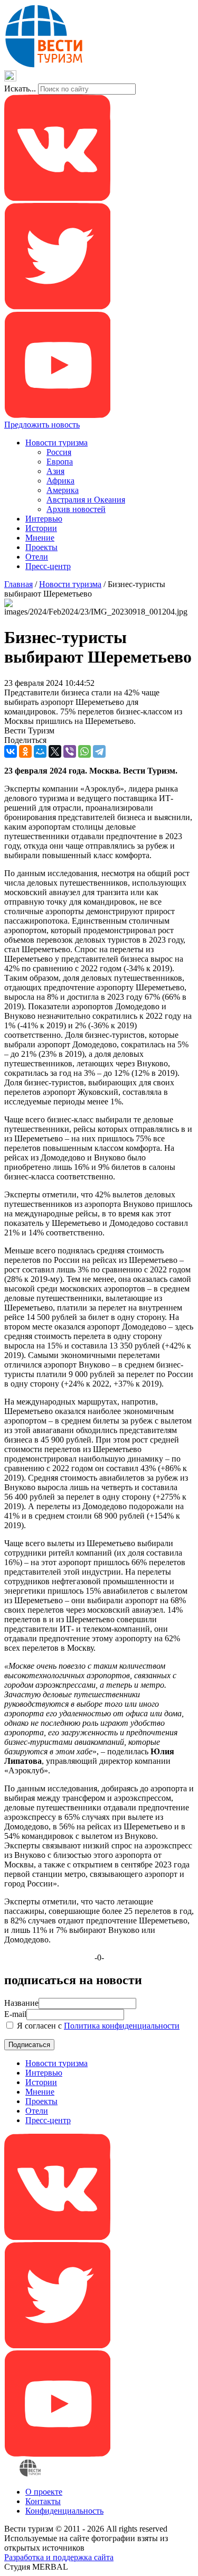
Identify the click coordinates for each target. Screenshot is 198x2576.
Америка (63, 490)
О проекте (44, 2492)
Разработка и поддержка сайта (59, 2557)
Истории (41, 528)
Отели (37, 557)
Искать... (20, 89)
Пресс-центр (48, 566)
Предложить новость (42, 425)
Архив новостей (76, 509)
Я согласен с (97, 2026)
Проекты (41, 547)
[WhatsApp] (84, 751)
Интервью (44, 519)
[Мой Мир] (40, 751)
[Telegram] (99, 751)
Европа (60, 462)
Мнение (40, 538)
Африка (60, 481)
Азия (55, 471)
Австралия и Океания (86, 500)
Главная (18, 584)
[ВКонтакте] (11, 751)
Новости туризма (56, 443)
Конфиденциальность (64, 2511)
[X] (55, 751)
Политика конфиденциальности (122, 2026)
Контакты (43, 2501)
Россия (59, 452)
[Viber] (70, 751)
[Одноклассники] (25, 751)
